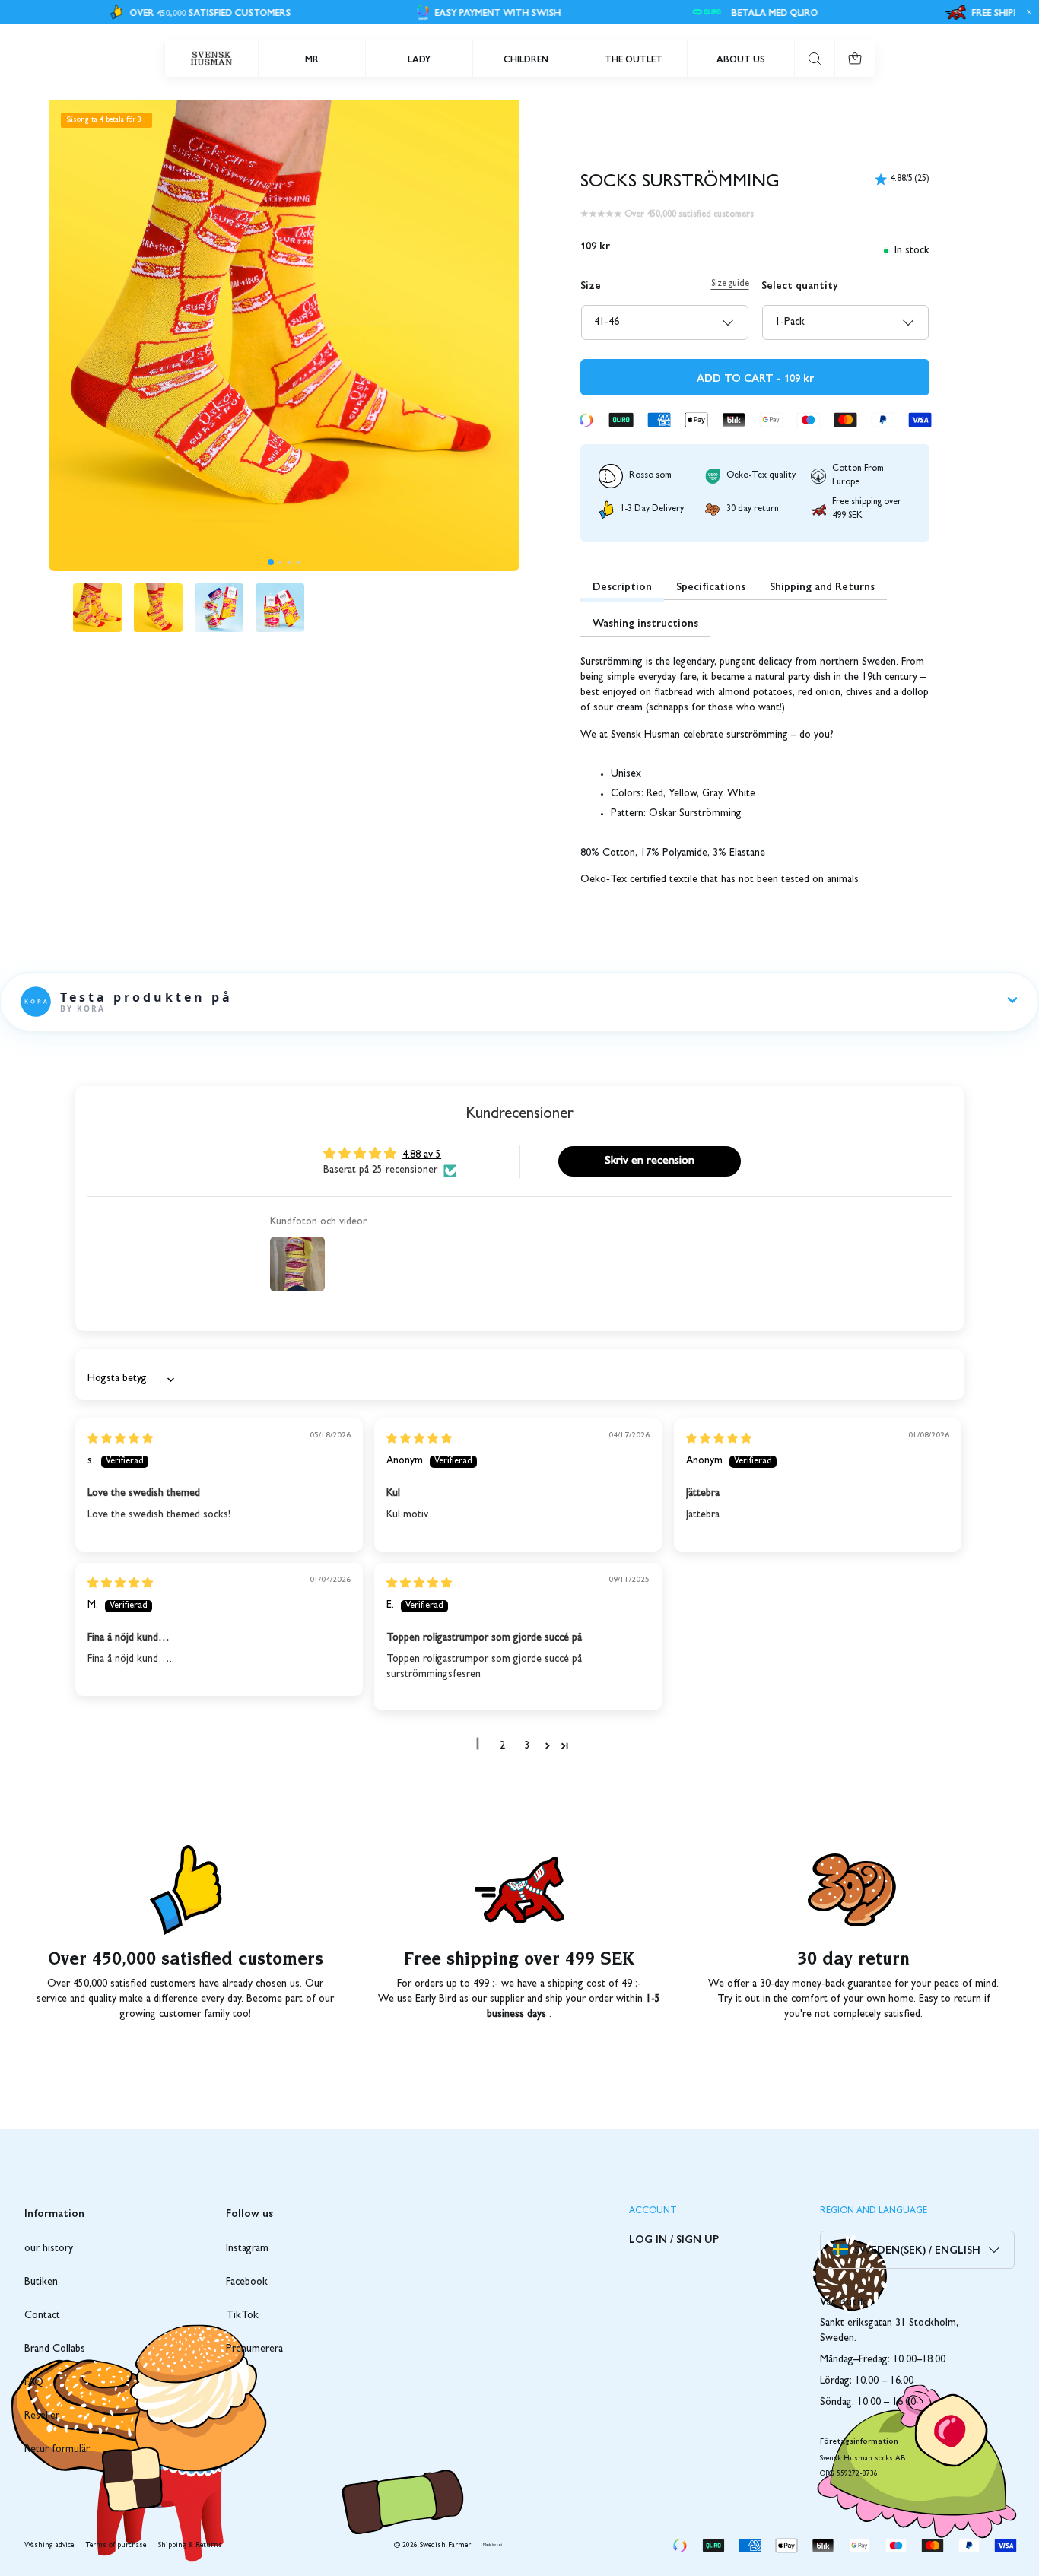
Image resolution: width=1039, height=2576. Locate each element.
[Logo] (211, 59)
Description (622, 586)
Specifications (711, 586)
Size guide (730, 284)
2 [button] (502, 1746)
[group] (97, 608)
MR (312, 59)
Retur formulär (57, 2450)
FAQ (34, 2383)
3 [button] (527, 1746)
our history (49, 2249)
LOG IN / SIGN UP (674, 2238)
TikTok (242, 2316)
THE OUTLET (634, 59)
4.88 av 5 (422, 1155)
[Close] (1027, 12)
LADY (419, 59)
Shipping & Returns (190, 2546)
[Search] (815, 59)
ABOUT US (741, 59)
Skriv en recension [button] (650, 1161)
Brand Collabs (55, 2349)
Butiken (41, 2282)
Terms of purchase (116, 2546)
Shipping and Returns (822, 586)
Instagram (247, 2249)
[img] (120, 1440)
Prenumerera (254, 2349)
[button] (271, 562)
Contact (42, 2316)
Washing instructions (645, 622)
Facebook (247, 2282)
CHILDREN (526, 59)
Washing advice (49, 2546)
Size (591, 284)
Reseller (42, 2416)
